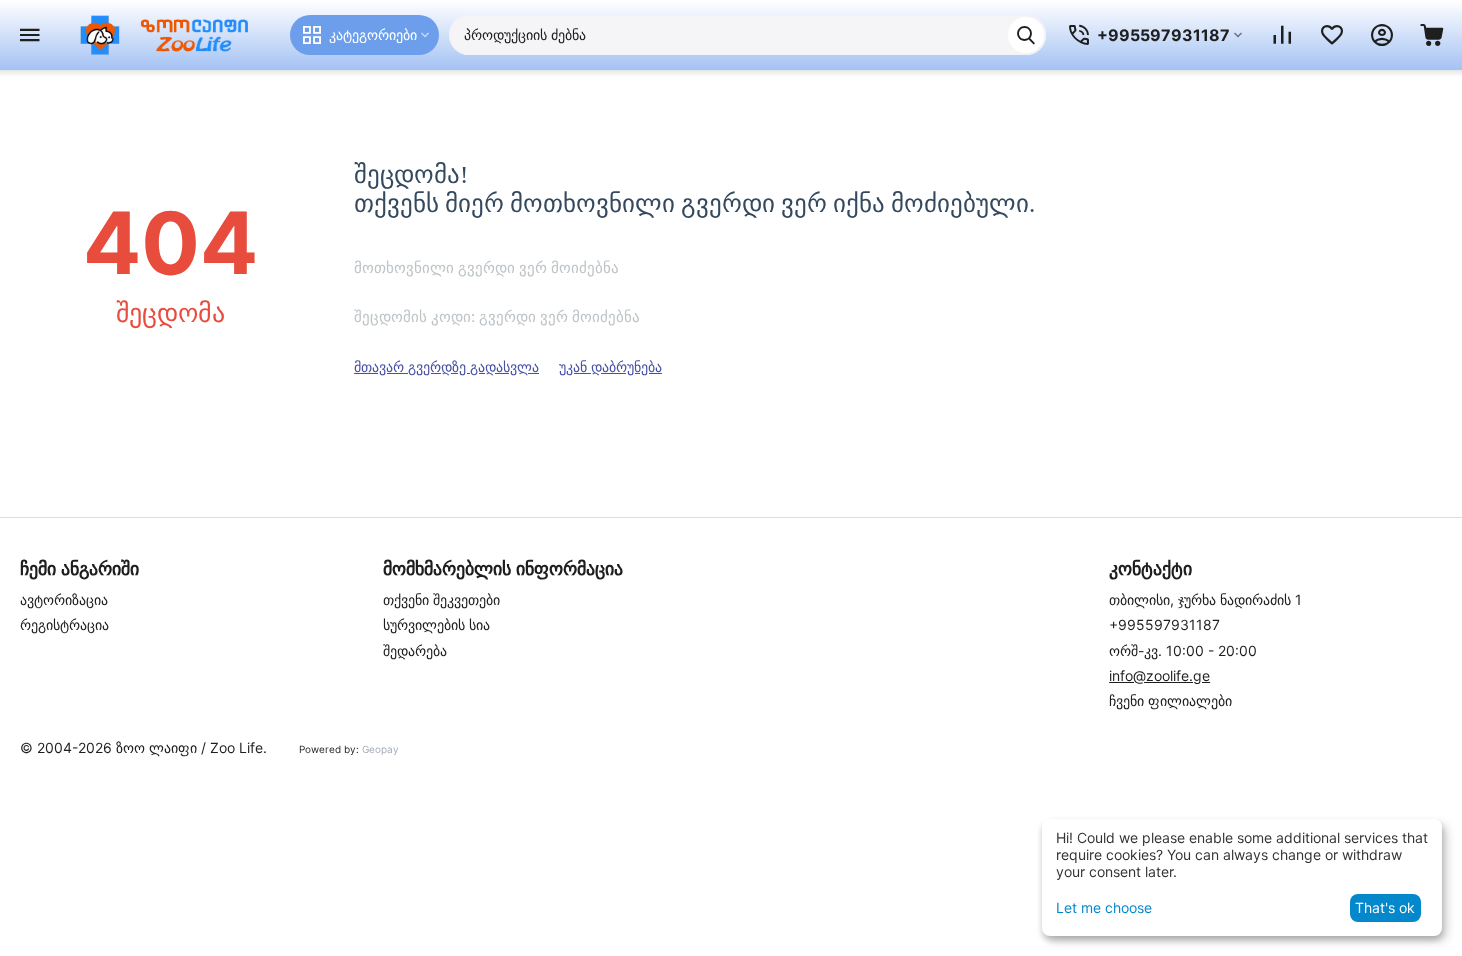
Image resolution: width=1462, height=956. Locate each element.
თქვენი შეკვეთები (441, 599)
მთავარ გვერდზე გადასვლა (446, 366)
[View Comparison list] (1282, 35)
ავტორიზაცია (64, 599)
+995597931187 (1164, 624)
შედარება (415, 650)
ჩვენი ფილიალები (1170, 700)
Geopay (380, 749)
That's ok (1385, 907)
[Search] (1026, 35)
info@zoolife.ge (1159, 675)
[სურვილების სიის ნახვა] (1332, 35)
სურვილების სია (436, 624)
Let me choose (1104, 907)
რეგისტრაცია (64, 624)
